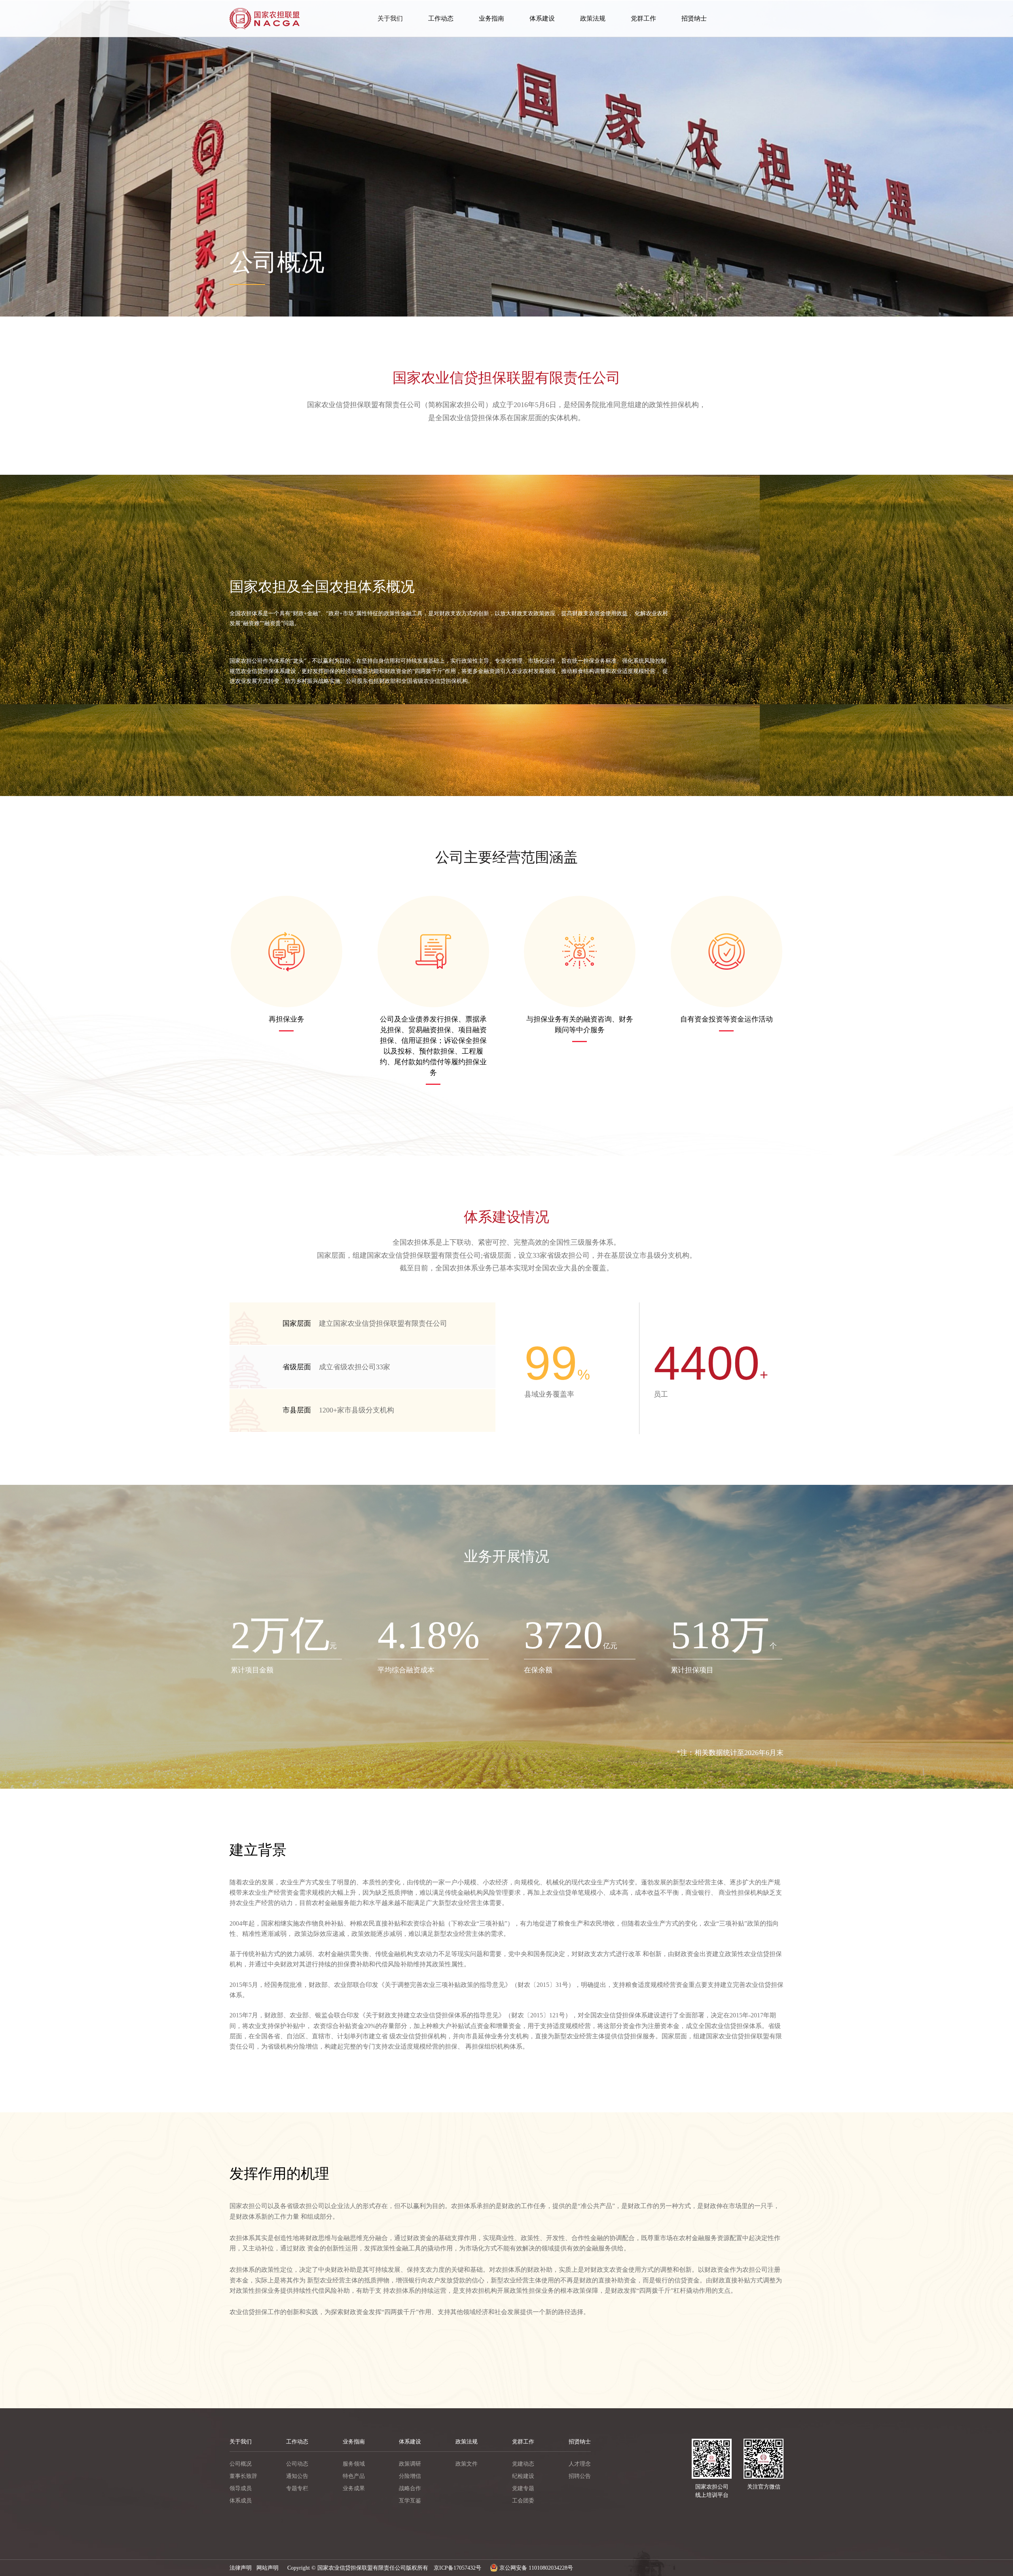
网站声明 (267, 2568)
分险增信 (410, 2476)
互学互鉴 (410, 2501)
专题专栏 (297, 2488)
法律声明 (241, 2568)
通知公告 (297, 2476)
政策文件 (467, 2464)
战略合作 (410, 2488)
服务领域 (354, 2464)
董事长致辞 (243, 2476)
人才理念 (580, 2464)
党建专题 (523, 2488)
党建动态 (523, 2464)
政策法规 (593, 18)
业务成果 (354, 2488)
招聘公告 (580, 2476)
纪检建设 (523, 2476)
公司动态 (297, 2464)
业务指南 (491, 18)
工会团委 (523, 2501)
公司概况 (241, 2464)
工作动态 (441, 18)
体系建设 (542, 18)
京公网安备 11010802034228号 (535, 2568)
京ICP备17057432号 (457, 2568)
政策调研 (410, 2464)
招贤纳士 (694, 18)
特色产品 (354, 2476)
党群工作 (643, 18)
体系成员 (241, 2501)
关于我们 (390, 18)
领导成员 (241, 2488)
